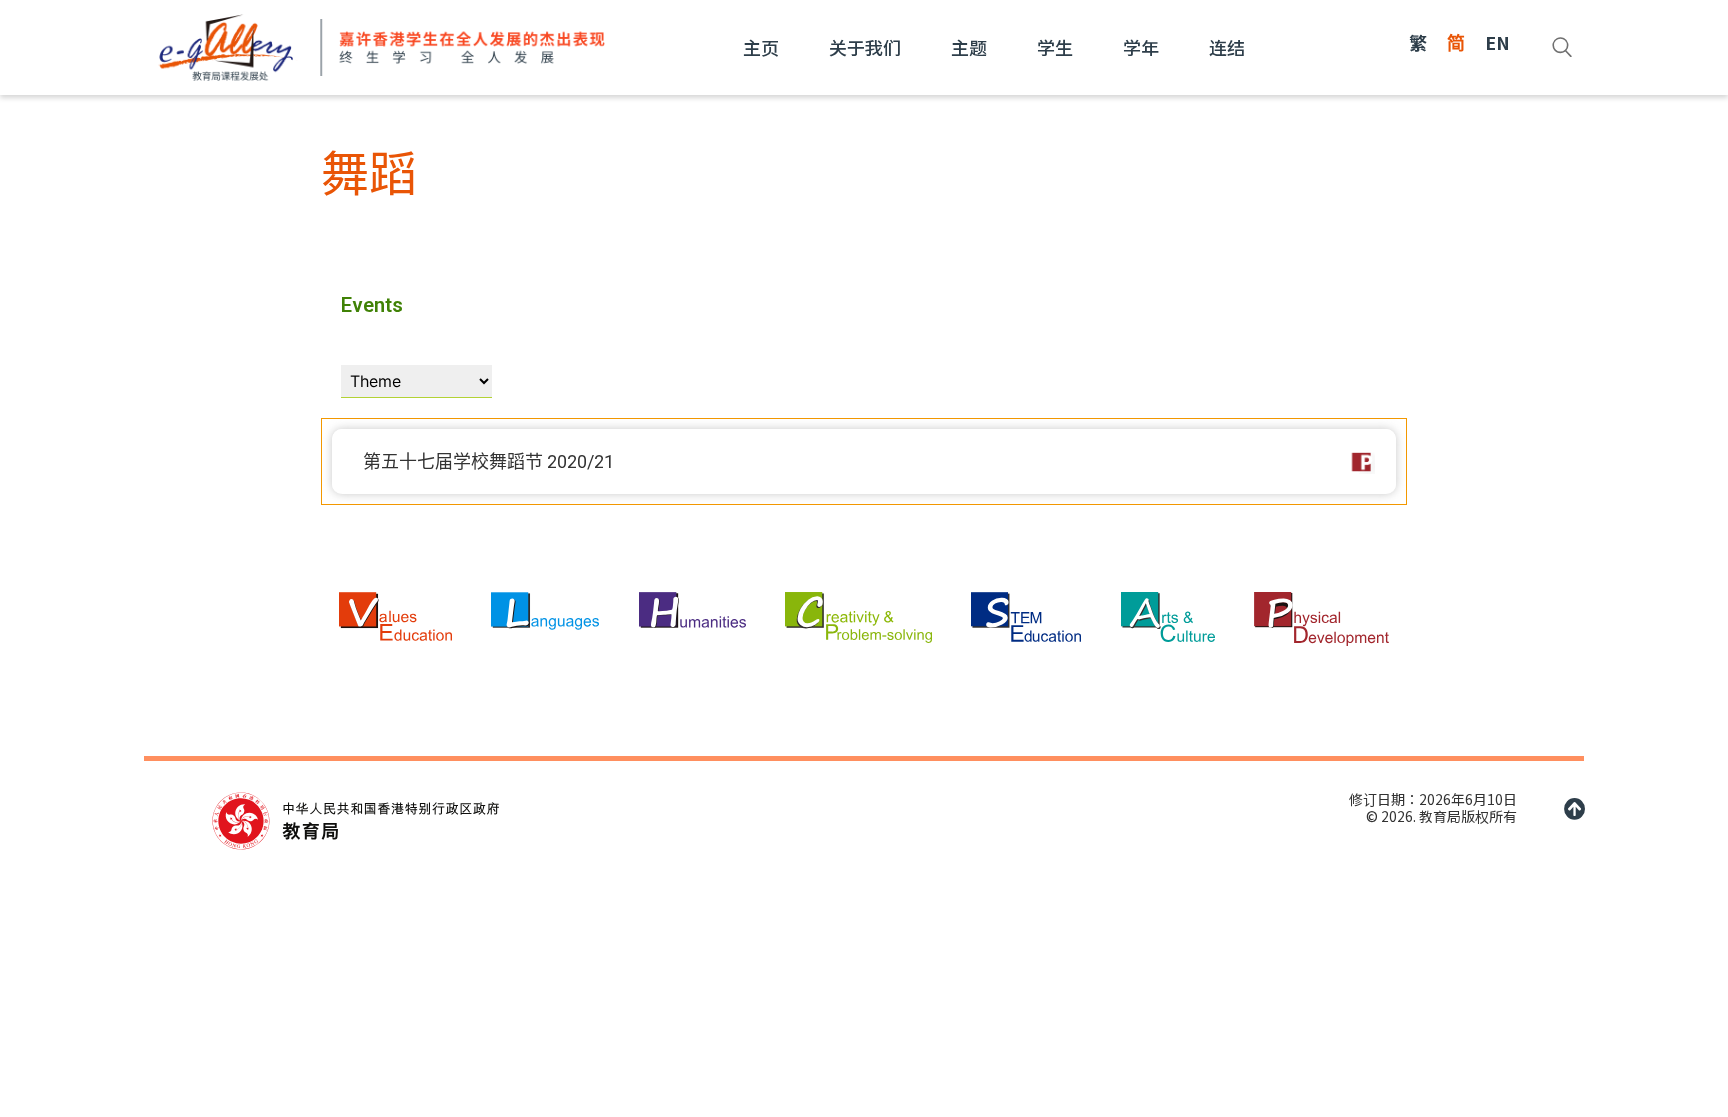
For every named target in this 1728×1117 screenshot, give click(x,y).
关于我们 (865, 47)
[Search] (1562, 47)
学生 (1055, 47)
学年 (1141, 47)
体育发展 (1362, 462)
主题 (969, 47)
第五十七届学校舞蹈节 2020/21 (488, 461)
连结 (1227, 47)
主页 (761, 47)
